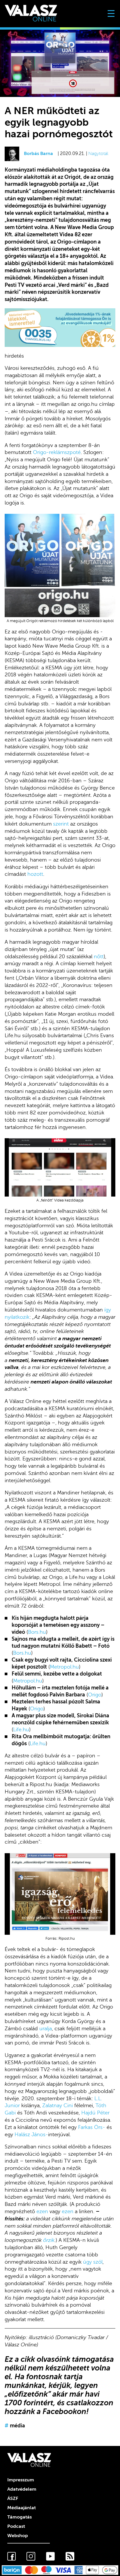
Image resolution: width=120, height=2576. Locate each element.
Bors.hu (37, 1632)
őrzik (49, 2240)
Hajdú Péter (95, 2113)
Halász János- (31, 2134)
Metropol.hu (64, 1667)
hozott (35, 874)
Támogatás (20, 2517)
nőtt (99, 956)
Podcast (16, 2526)
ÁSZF (13, 2498)
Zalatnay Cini (58, 2105)
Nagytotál (98, 154)
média (15, 2426)
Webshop (18, 2536)
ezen (42, 2211)
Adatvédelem (22, 2489)
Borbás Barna (38, 154)
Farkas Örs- (92, 2127)
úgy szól (93, 2262)
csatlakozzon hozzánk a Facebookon (59, 2407)
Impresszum (21, 2480)
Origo (95, 1695)
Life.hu (21, 1730)
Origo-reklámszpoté (57, 452)
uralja (46, 2029)
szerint (61, 824)
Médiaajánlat (22, 2508)
